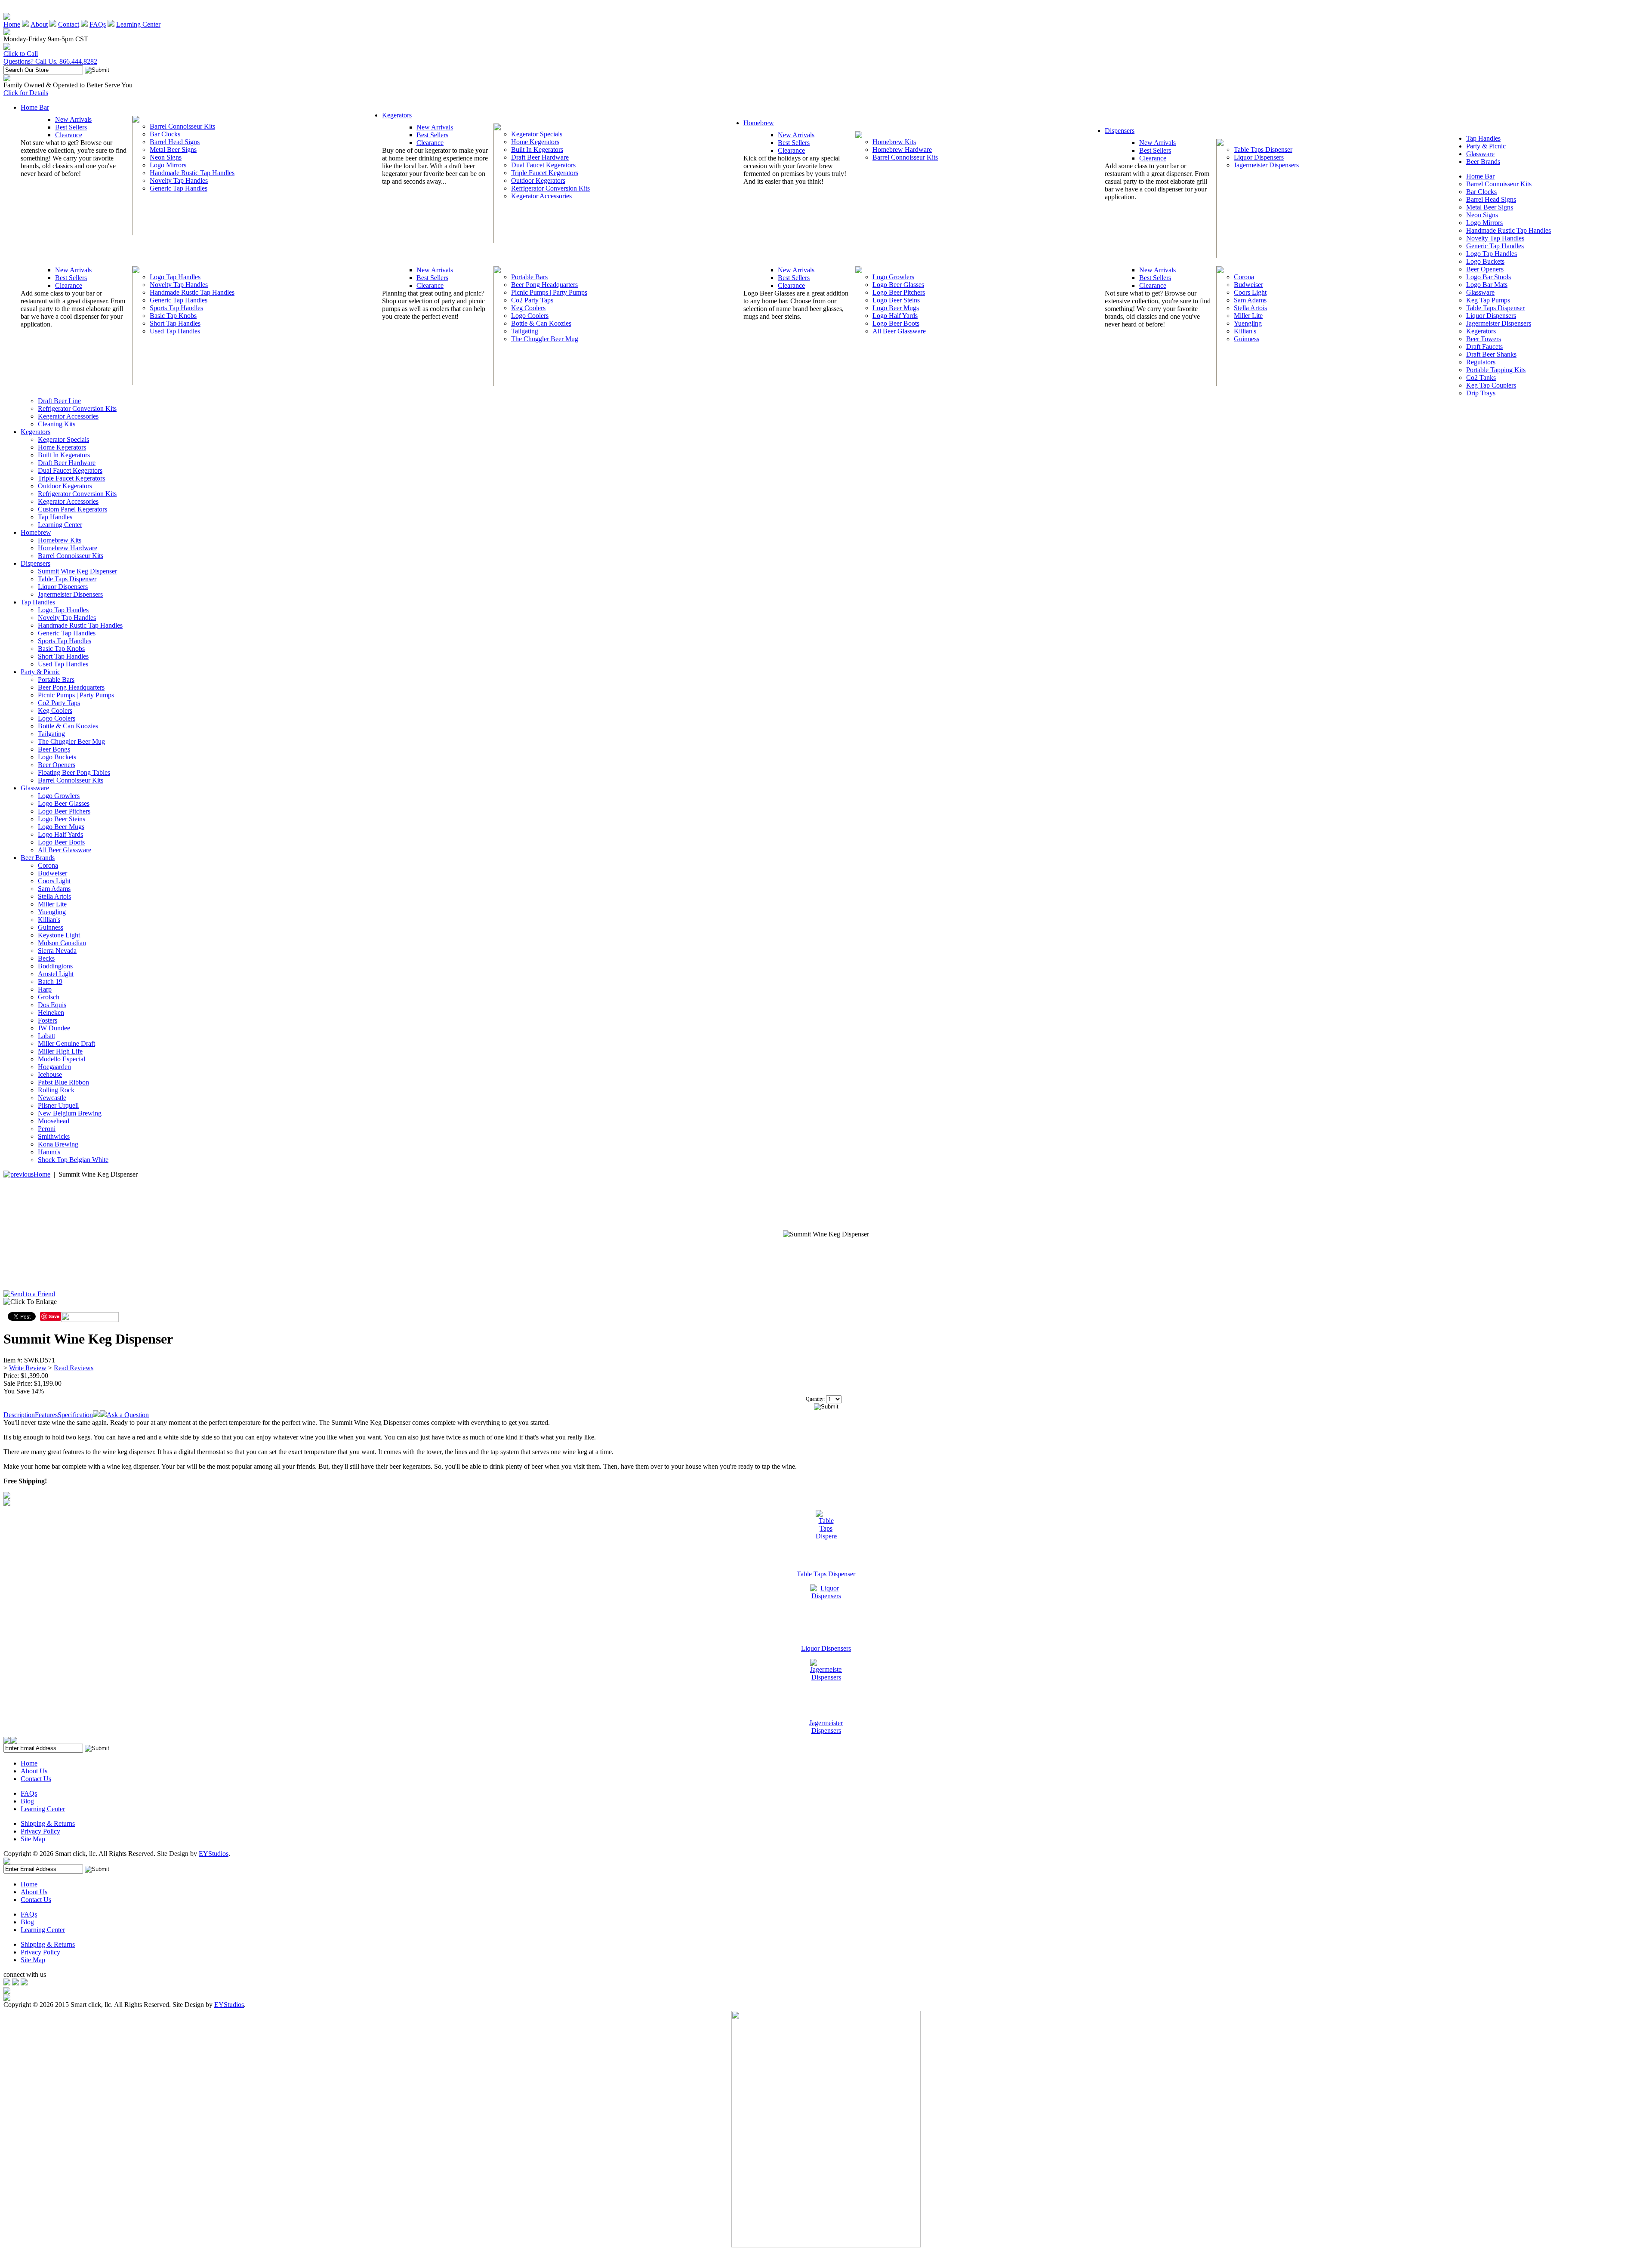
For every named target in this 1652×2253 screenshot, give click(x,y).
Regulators (1481, 362)
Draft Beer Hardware (540, 157)
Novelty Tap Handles (179, 180)
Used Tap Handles (175, 331)
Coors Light (1250, 292)
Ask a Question (128, 1415)
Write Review (28, 1368)
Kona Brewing (58, 1144)
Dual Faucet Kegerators (543, 165)
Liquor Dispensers (1259, 157)
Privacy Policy (40, 1831)
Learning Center (138, 24)
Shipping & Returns (48, 1823)
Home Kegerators (535, 142)
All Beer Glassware (899, 331)
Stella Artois (1250, 308)
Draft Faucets (1484, 347)
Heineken (51, 1012)
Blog (27, 1801)
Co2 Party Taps (532, 300)
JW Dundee (54, 1028)
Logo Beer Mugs (896, 308)
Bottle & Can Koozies (541, 323)
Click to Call (21, 54)
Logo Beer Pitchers (899, 292)
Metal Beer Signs (173, 149)
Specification (75, 1415)
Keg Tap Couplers (1491, 385)
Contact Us (36, 1779)
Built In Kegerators (537, 149)
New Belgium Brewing (70, 1113)
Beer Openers (1485, 269)
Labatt (46, 1036)
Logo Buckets (1485, 261)
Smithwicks (54, 1136)
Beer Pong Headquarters (544, 285)
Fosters (48, 1020)
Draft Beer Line (59, 401)
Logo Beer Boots (896, 323)
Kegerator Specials (537, 134)
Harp (45, 989)
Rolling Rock (56, 1090)
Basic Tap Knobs (173, 316)
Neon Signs (166, 157)
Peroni (47, 1129)
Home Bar (35, 107)
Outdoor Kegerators (538, 180)
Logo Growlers (893, 277)
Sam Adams (1250, 300)
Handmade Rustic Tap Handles (192, 173)
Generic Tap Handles (179, 188)
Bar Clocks (165, 134)
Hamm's (49, 1152)
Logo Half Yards (895, 316)
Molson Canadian (62, 943)
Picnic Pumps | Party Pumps (549, 292)
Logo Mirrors (168, 165)
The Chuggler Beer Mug (545, 339)
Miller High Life (60, 1051)
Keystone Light (59, 935)
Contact (69, 24)
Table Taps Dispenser (1263, 149)
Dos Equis (52, 1005)
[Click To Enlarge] (86, 1304)
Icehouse (50, 1074)
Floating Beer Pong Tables (74, 772)
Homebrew (759, 123)
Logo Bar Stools (1489, 277)
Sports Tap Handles (176, 308)
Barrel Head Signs (175, 142)
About (39, 24)
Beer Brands (1483, 162)
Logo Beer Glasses (898, 285)
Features (46, 1415)
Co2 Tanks (1481, 378)
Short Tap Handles (175, 323)
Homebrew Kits (894, 142)
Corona (1244, 277)
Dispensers (1120, 131)
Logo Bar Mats (1487, 285)
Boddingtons (55, 966)
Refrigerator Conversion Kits (550, 188)
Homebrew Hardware (902, 149)
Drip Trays (1481, 393)
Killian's (1245, 331)
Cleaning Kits (57, 424)
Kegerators (397, 115)
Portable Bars (529, 277)
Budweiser (1248, 285)
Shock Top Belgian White (73, 1160)
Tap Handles (1483, 138)
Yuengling (1248, 323)
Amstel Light (56, 974)
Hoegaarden (54, 1067)
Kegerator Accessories (541, 196)
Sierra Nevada (57, 951)
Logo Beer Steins (896, 300)
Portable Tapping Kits (1496, 370)
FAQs (98, 24)
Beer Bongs (54, 749)
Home (12, 24)
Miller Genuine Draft (66, 1043)
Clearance (69, 135)
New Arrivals (73, 119)
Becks (46, 958)
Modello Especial (62, 1059)
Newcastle (52, 1098)
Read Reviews (74, 1368)
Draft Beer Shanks (1491, 354)
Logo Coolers (530, 316)
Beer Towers (1484, 339)
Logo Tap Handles (175, 277)
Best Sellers (71, 127)
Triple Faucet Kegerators (545, 173)
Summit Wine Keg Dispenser (77, 571)
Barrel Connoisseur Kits (182, 126)
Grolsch (49, 997)
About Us (34, 1771)
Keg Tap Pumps (1488, 300)
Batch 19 (50, 982)
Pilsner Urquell (58, 1105)
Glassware (1480, 154)
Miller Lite (1248, 316)
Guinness (1247, 339)
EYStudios (214, 1854)
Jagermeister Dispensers (1266, 165)
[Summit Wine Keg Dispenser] (826, 1234)
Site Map (33, 1839)
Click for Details (26, 93)
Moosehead (54, 1121)
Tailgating (525, 331)
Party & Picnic (1486, 146)
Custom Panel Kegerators (72, 509)
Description (19, 1415)
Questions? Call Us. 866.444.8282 (50, 61)
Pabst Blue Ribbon (63, 1082)
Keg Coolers (528, 308)
